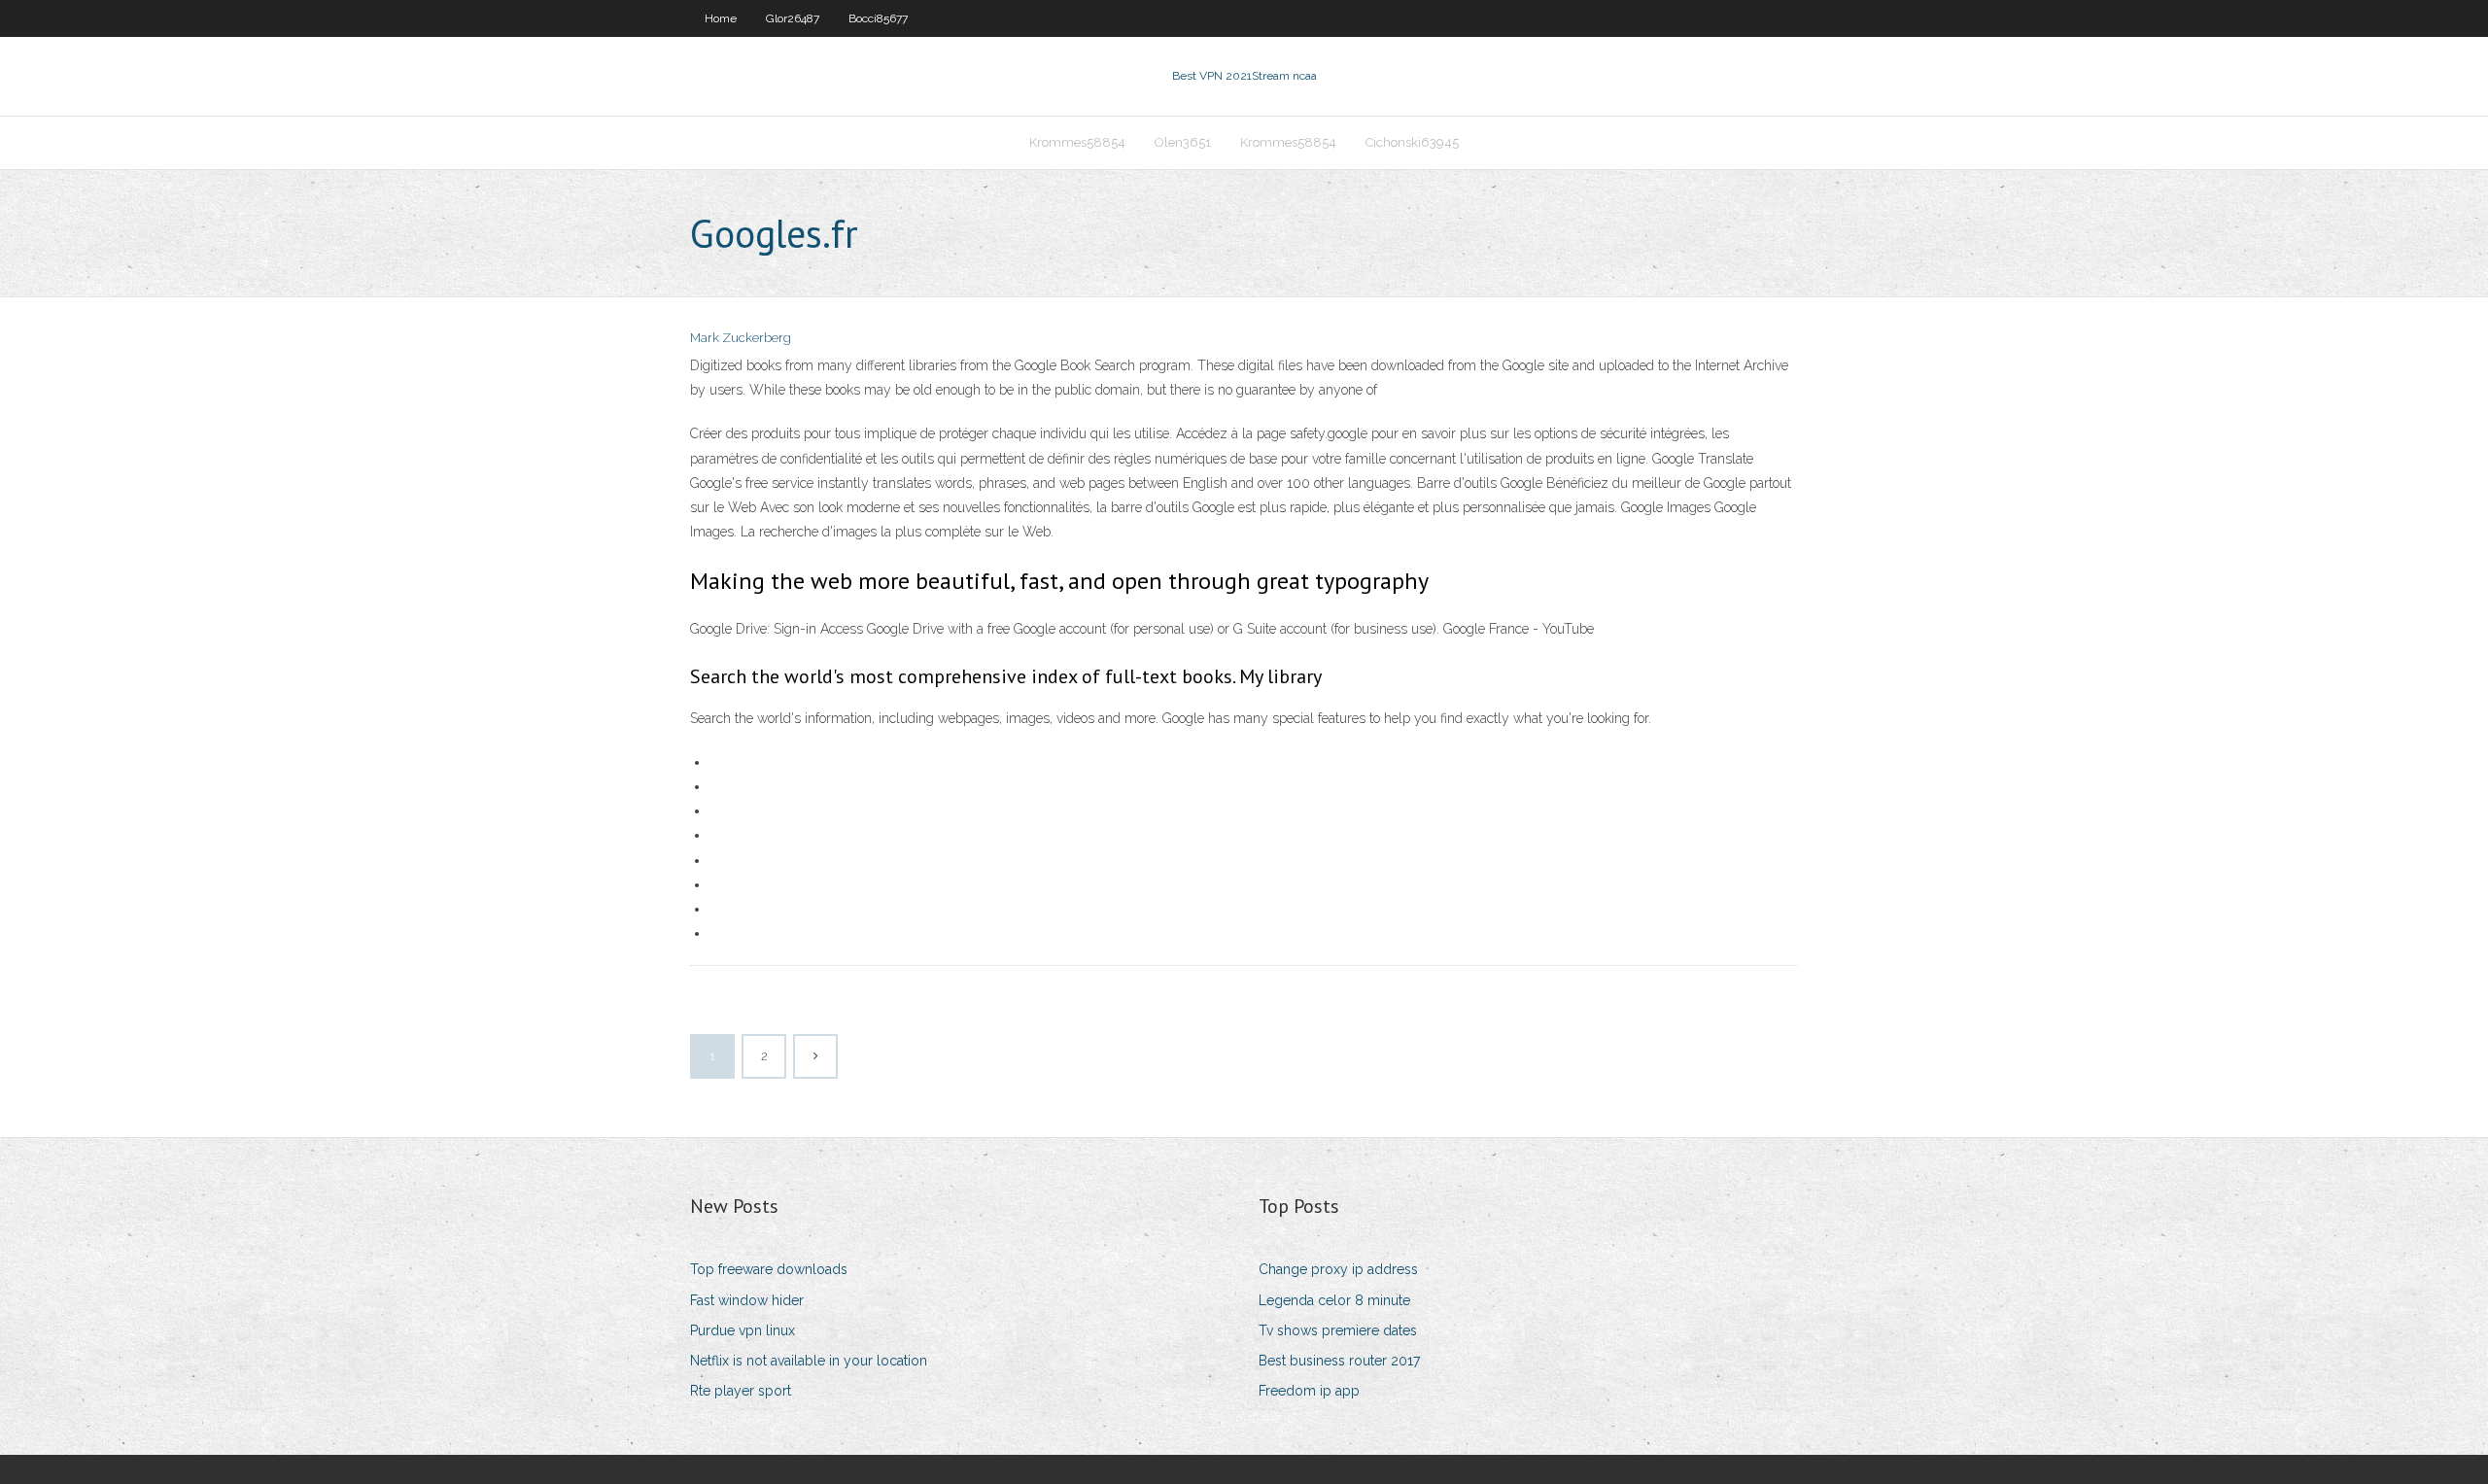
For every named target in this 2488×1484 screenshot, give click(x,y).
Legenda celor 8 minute (1334, 1300)
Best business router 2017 (1339, 1361)
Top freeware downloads (769, 1269)
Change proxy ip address (1338, 1269)
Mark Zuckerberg (741, 338)
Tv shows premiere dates (1338, 1330)
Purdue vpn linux (743, 1330)
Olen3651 (1183, 142)
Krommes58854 (1077, 142)
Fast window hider (747, 1300)
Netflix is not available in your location (809, 1361)
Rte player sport (741, 1391)
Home (721, 18)
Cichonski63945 (1412, 142)
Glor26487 (793, 18)
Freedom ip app (1309, 1391)
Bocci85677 (878, 18)
